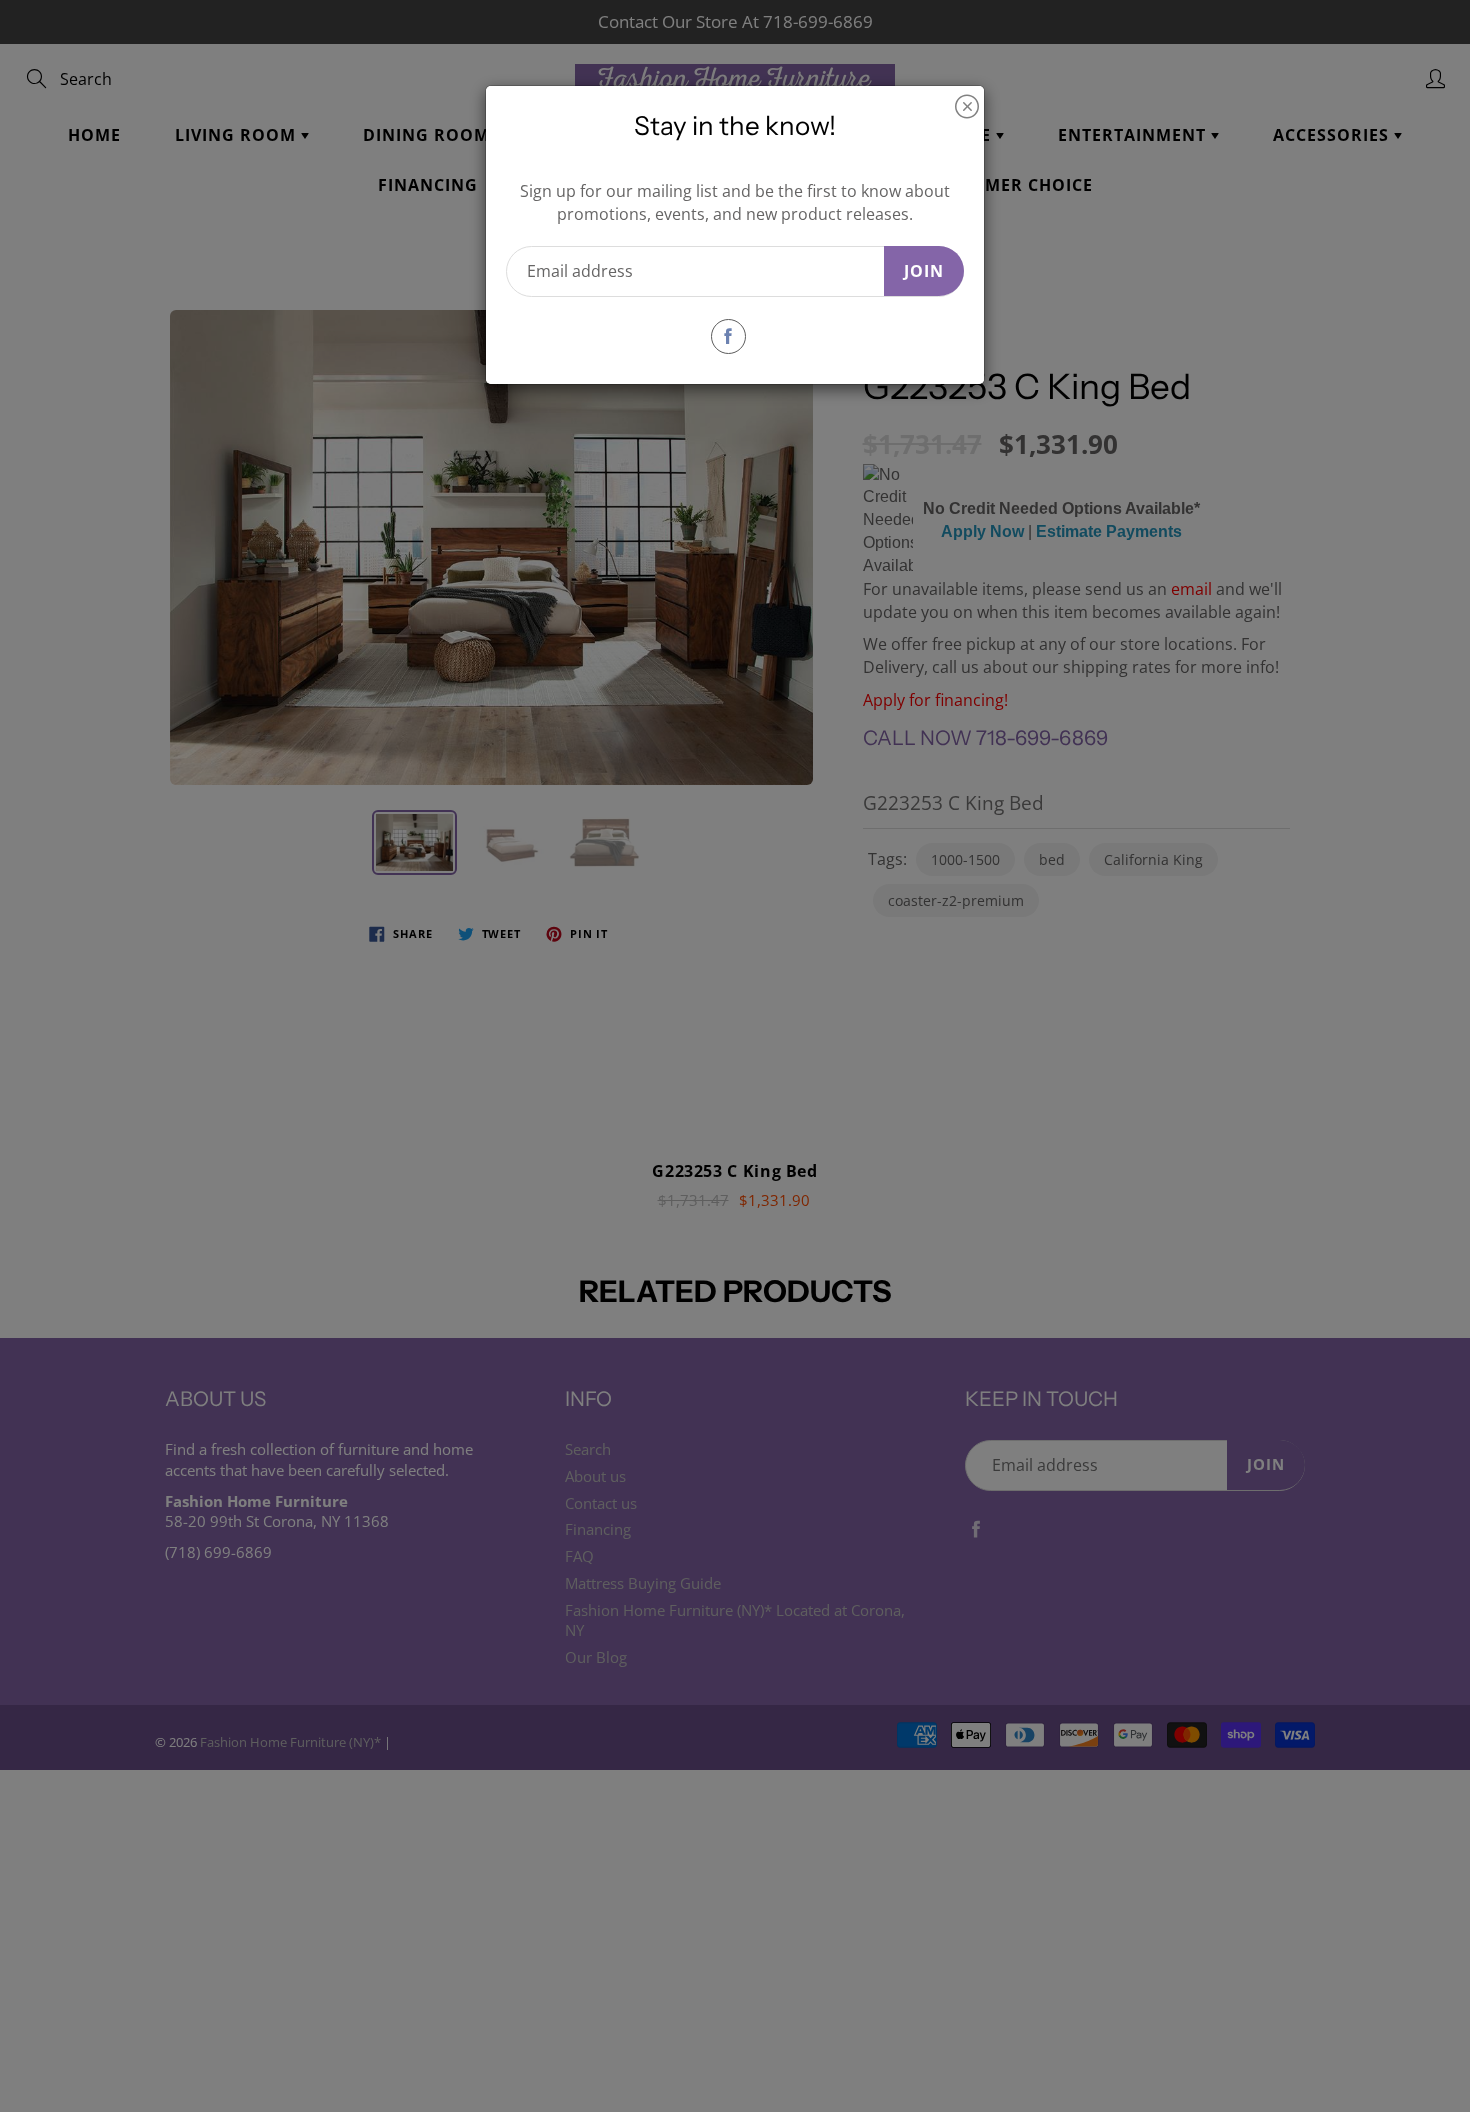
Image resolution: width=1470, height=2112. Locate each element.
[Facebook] (728, 336)
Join (924, 271)
